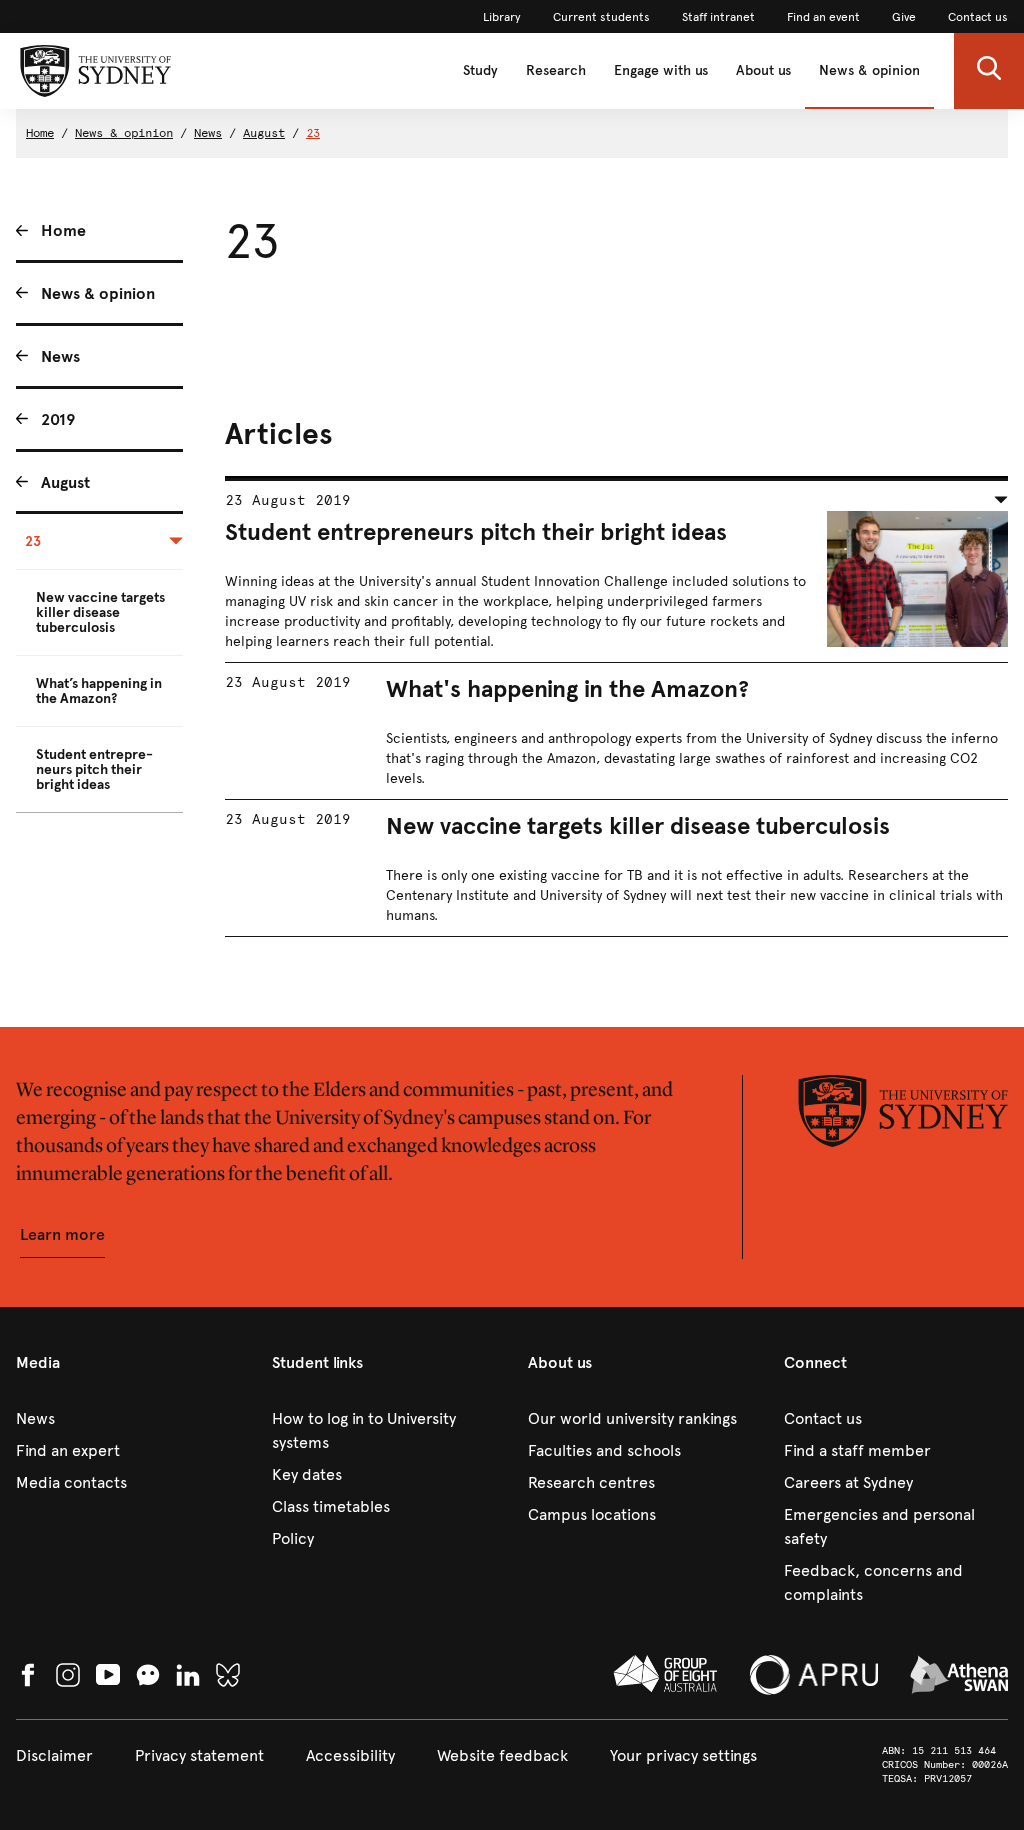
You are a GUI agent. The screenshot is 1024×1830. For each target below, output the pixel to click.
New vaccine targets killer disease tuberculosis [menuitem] (100, 612)
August (264, 133)
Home (40, 133)
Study (480, 70)
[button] (989, 71)
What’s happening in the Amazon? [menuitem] (99, 691)
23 (313, 133)
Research (556, 70)
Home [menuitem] (63, 230)
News (208, 133)
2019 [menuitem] (58, 419)
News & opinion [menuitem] (98, 293)
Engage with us (661, 70)
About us (763, 70)
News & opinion (869, 70)
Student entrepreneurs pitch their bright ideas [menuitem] (94, 769)
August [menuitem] (65, 482)
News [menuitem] (60, 356)
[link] (502, 17)
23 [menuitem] (33, 541)
